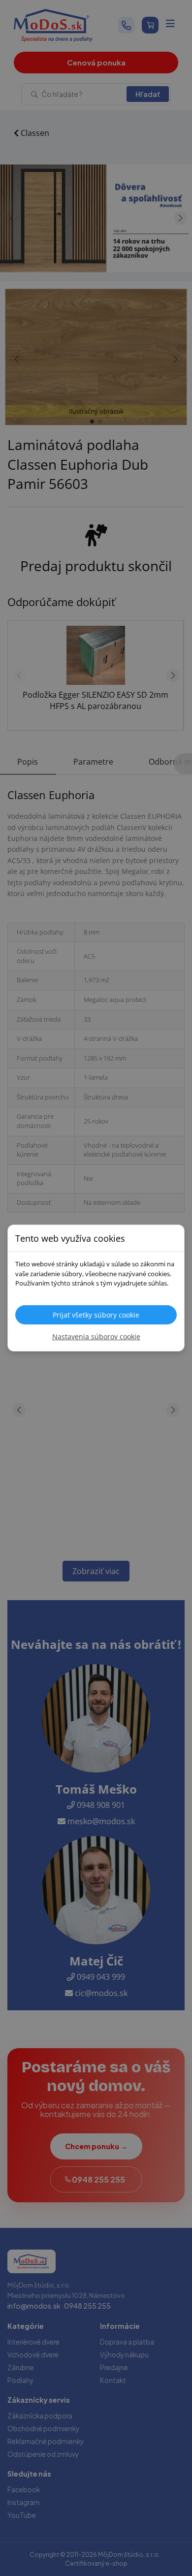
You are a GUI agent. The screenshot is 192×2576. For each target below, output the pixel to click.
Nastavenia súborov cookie (96, 1336)
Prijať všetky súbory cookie (96, 1315)
